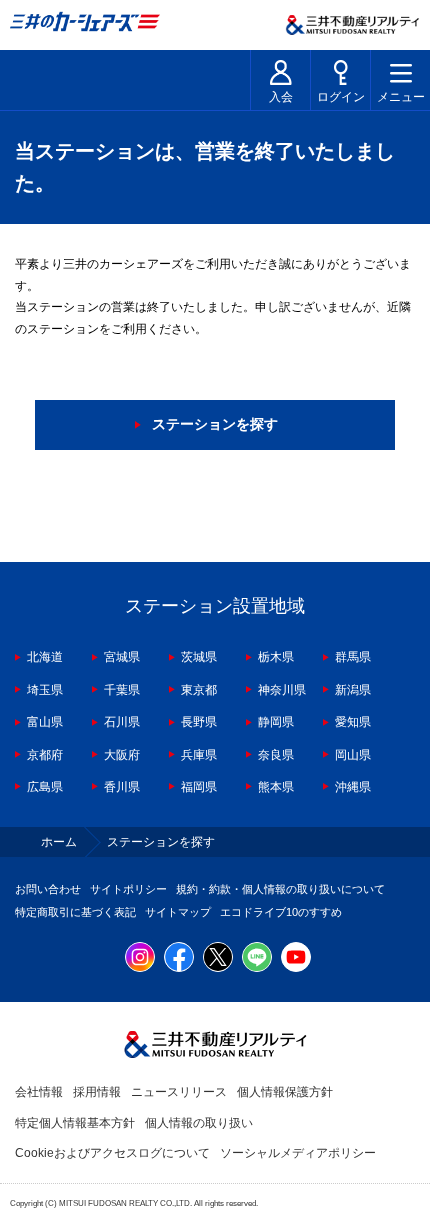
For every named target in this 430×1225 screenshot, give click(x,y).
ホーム (59, 842)
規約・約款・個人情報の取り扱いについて (280, 889)
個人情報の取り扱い (199, 1123)
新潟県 (353, 690)
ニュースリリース (179, 1092)
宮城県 (122, 657)
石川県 (122, 722)
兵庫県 (199, 755)
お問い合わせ (48, 889)
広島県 (45, 787)
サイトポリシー (128, 889)
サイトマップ (178, 912)
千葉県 (122, 690)
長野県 (199, 722)
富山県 (45, 722)
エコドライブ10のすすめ (281, 912)
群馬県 (353, 657)
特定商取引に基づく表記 (75, 912)
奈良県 (276, 755)
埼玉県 (45, 690)
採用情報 (97, 1092)
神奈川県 (282, 690)
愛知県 (353, 722)
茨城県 (199, 657)
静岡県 (276, 722)
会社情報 (39, 1092)
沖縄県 (353, 787)
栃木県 (276, 657)
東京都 (199, 690)
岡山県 (353, 755)
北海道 (45, 657)
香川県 (122, 787)
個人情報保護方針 (285, 1092)
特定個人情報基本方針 (75, 1123)
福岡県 (199, 787)
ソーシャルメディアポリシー (298, 1153)
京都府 (45, 755)
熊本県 (276, 787)
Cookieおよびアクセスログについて (112, 1153)
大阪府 (122, 755)
